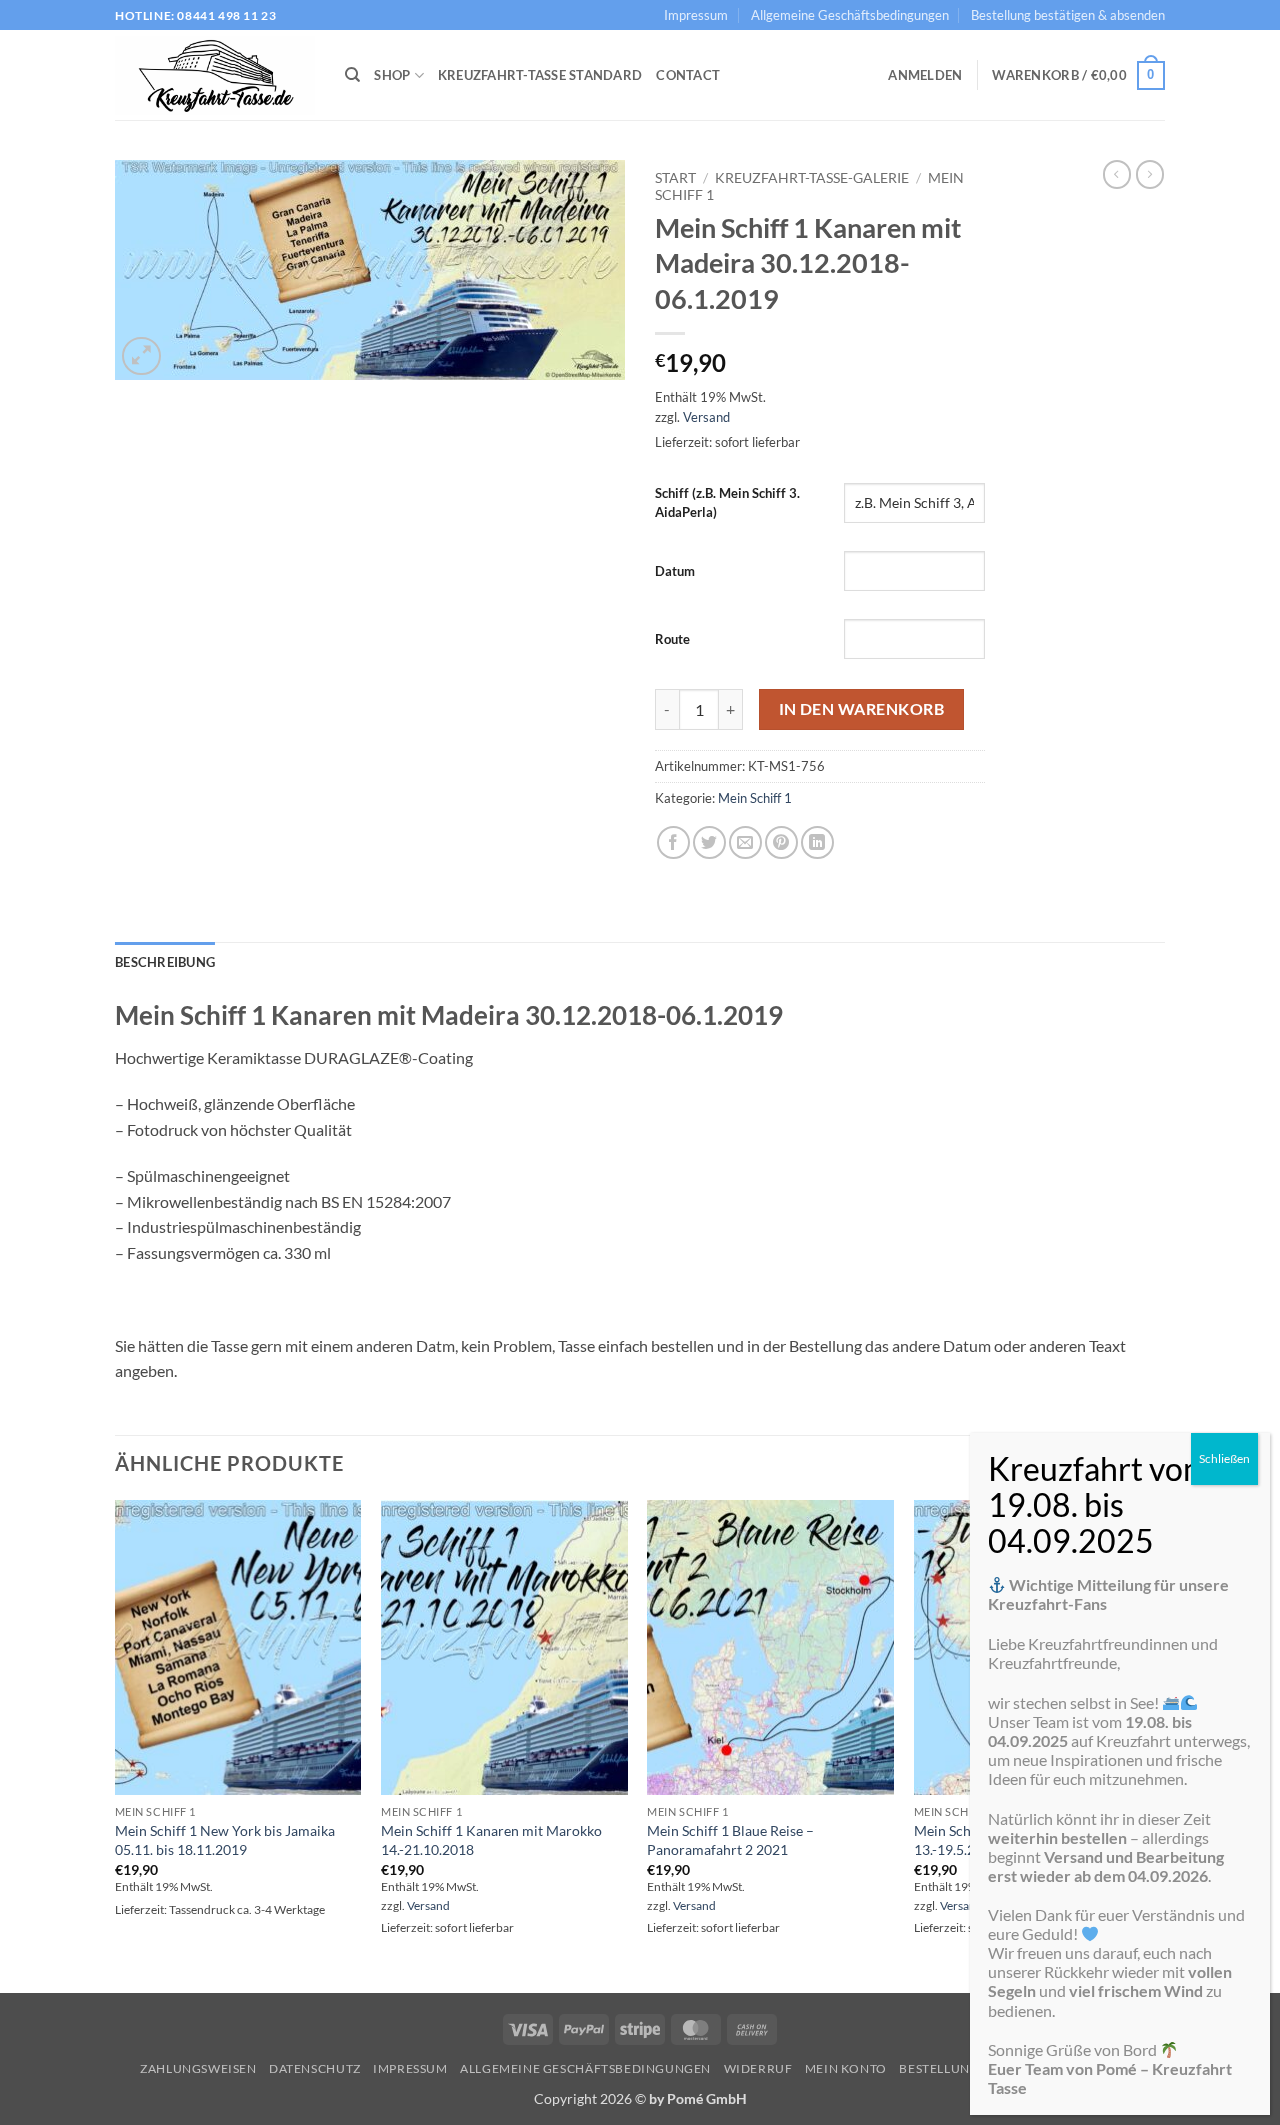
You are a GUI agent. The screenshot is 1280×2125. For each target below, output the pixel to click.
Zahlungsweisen (198, 2068)
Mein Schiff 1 (755, 798)
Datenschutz (315, 2068)
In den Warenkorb (861, 709)
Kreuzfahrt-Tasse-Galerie (812, 178)
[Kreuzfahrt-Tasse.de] (215, 76)
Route (672, 639)
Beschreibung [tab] (165, 962)
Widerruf (758, 2068)
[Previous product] (1150, 174)
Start (675, 178)
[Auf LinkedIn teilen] (817, 842)
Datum (675, 571)
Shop (392, 75)
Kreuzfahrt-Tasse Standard (540, 75)
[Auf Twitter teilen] (709, 842)
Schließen (1224, 1458)
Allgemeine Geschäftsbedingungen (850, 15)
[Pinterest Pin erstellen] (781, 842)
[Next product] (1117, 174)
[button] (925, 75)
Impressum (696, 15)
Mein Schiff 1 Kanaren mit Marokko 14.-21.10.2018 (491, 1840)
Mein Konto (846, 2068)
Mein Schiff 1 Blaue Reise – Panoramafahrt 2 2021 (730, 1840)
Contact (688, 75)
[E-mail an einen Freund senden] (745, 842)
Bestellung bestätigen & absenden (1068, 15)
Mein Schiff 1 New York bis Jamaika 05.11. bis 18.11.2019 (225, 1840)
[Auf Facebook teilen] (673, 842)
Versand (706, 417)
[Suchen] (352, 75)
